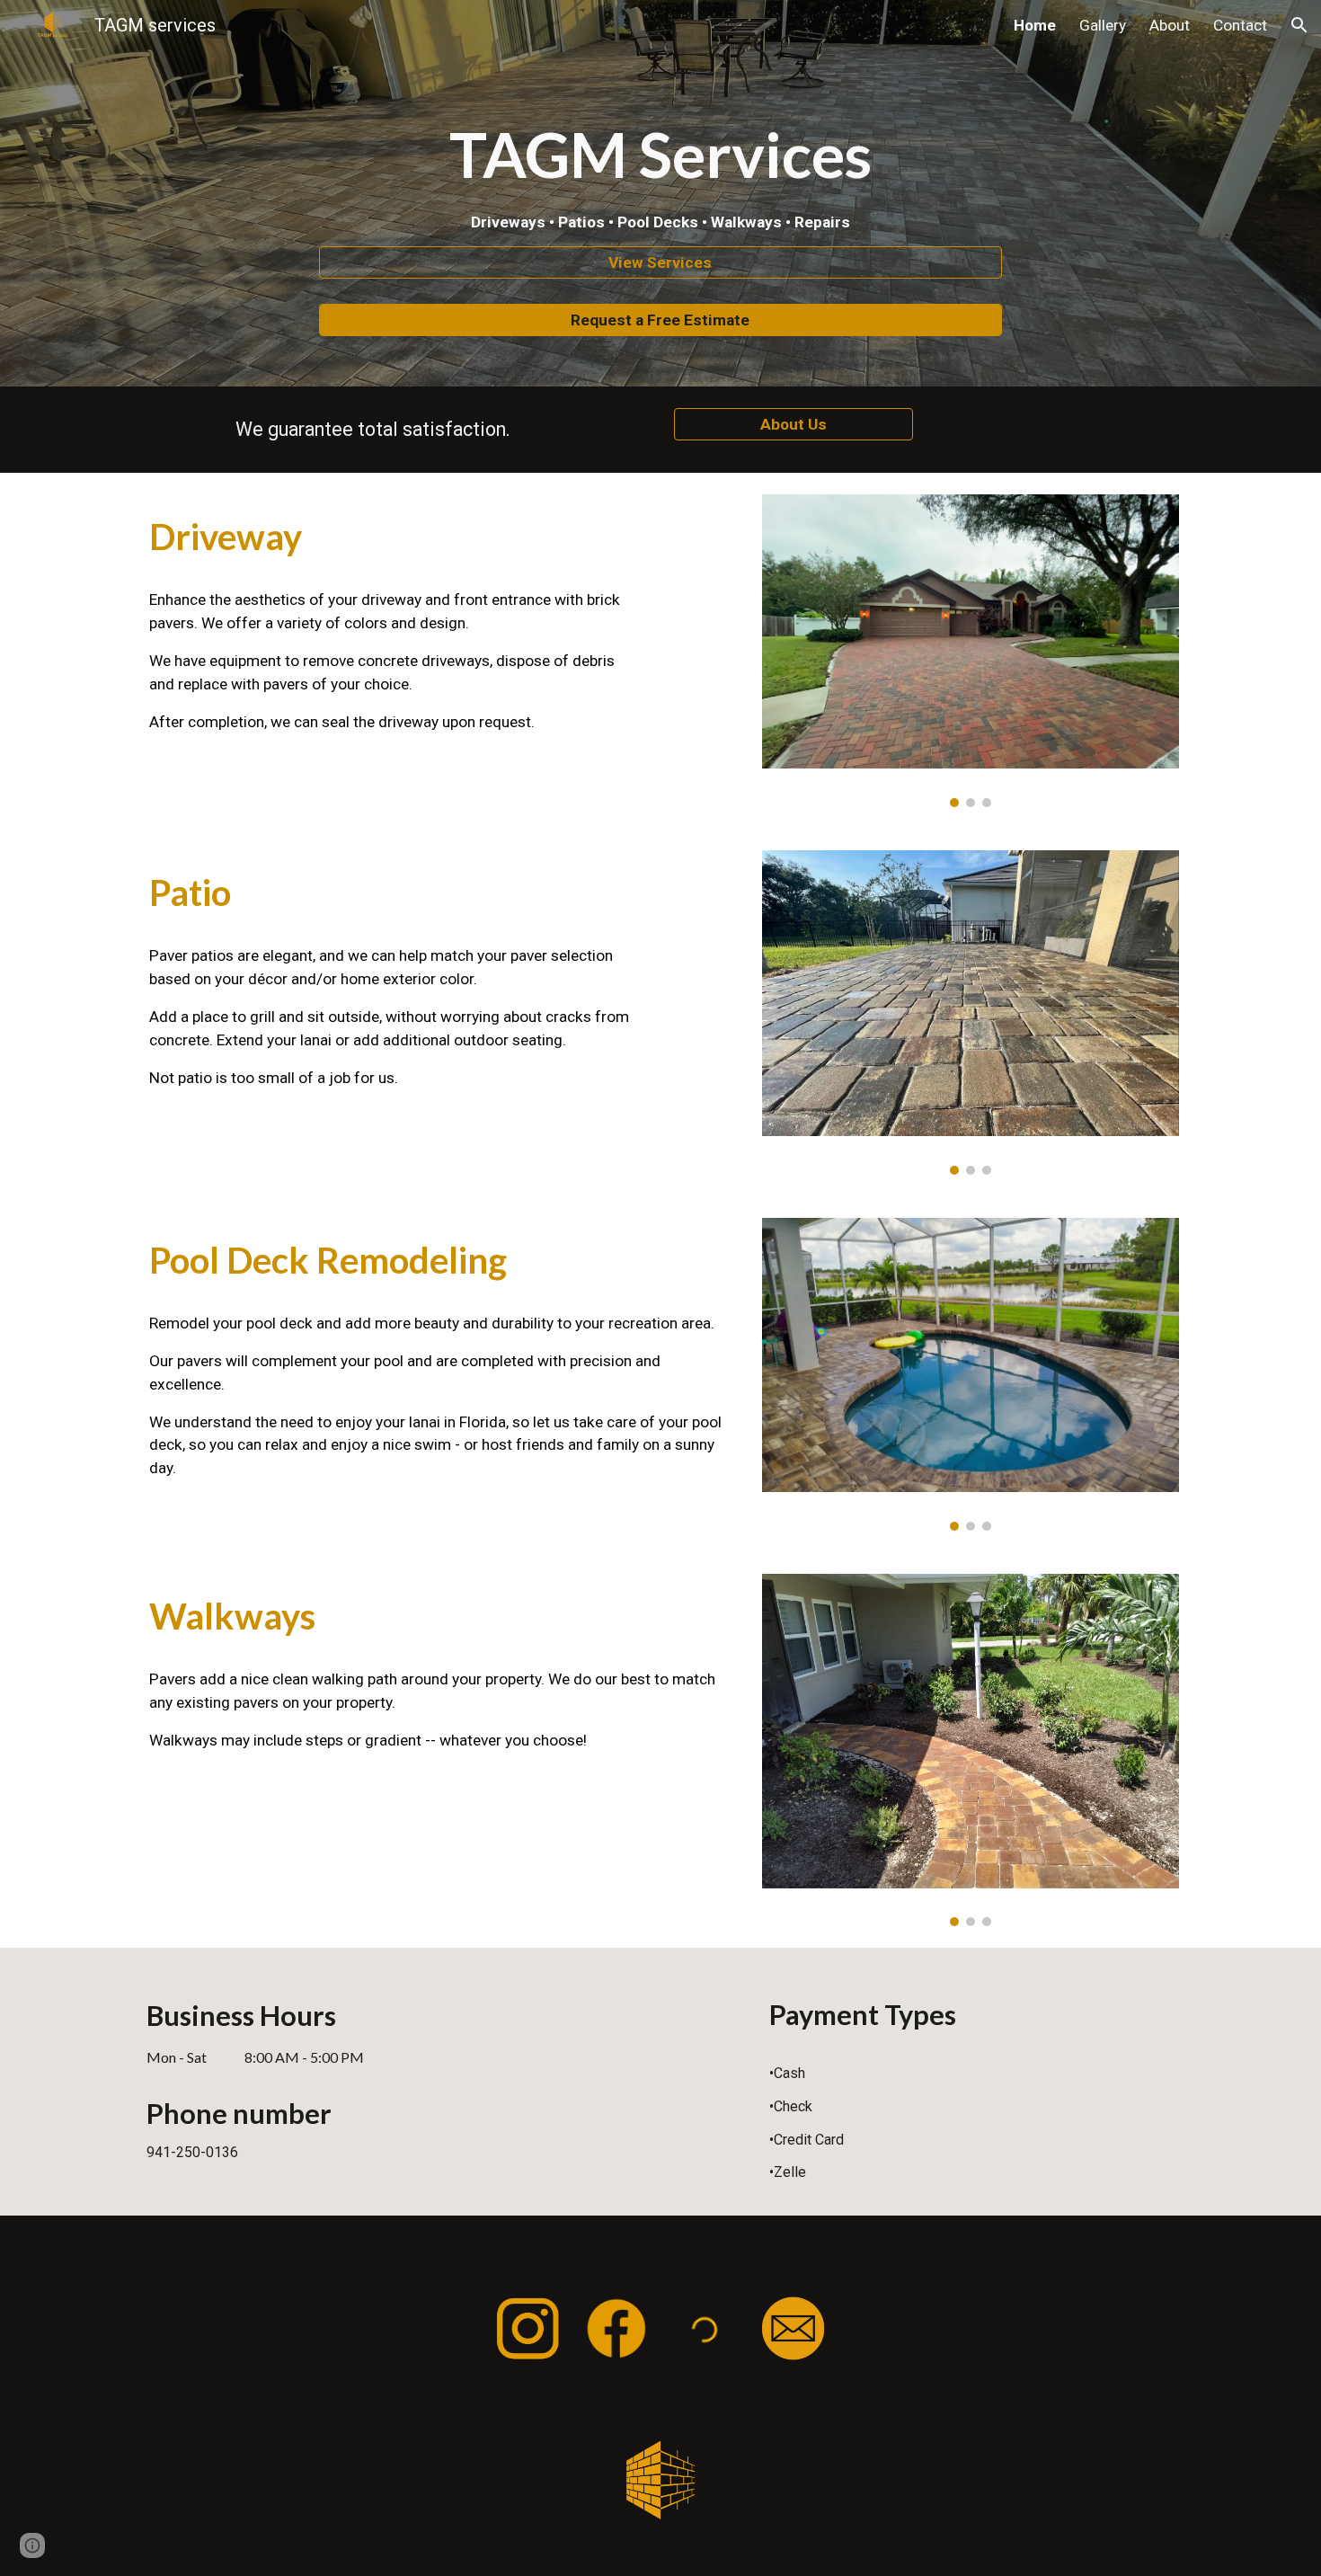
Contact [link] (1240, 25)
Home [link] (1035, 25)
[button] (1299, 25)
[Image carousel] (971, 651)
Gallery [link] (1103, 25)
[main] (660, 173)
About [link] (1170, 25)
